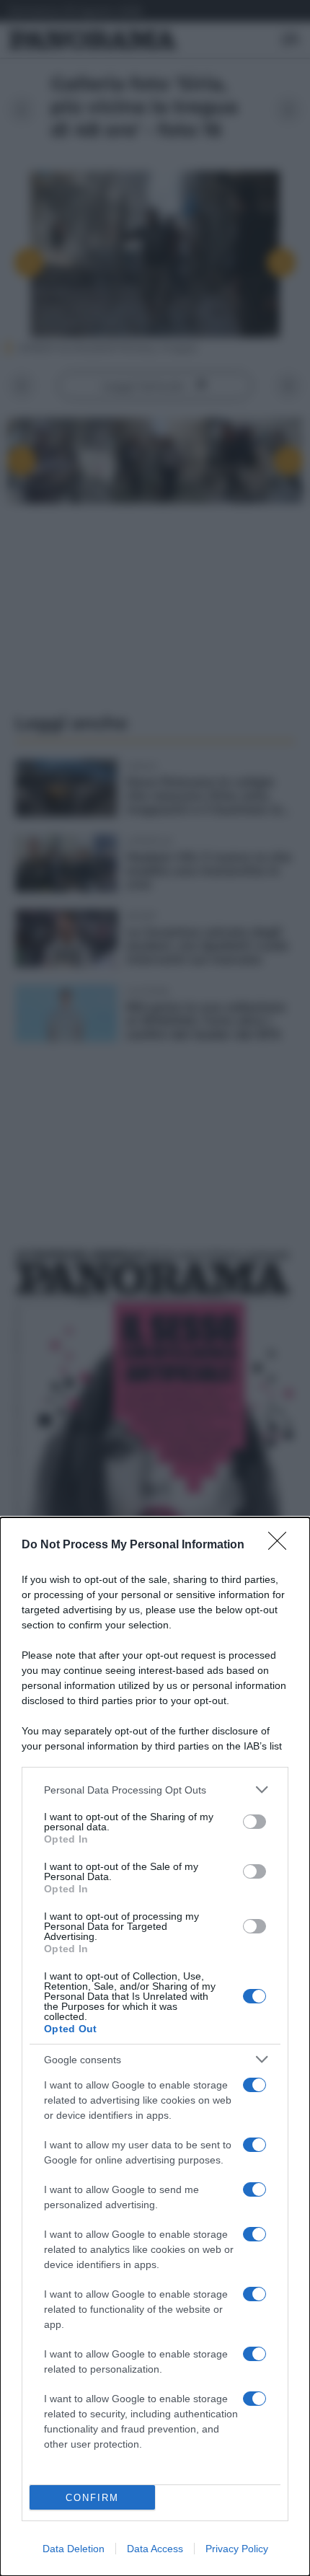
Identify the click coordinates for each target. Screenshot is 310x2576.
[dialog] (155, 2047)
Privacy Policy (237, 2549)
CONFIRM (92, 2498)
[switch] (254, 1822)
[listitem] (155, 1790)
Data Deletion (74, 2549)
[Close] (282, 1545)
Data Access (155, 2549)
